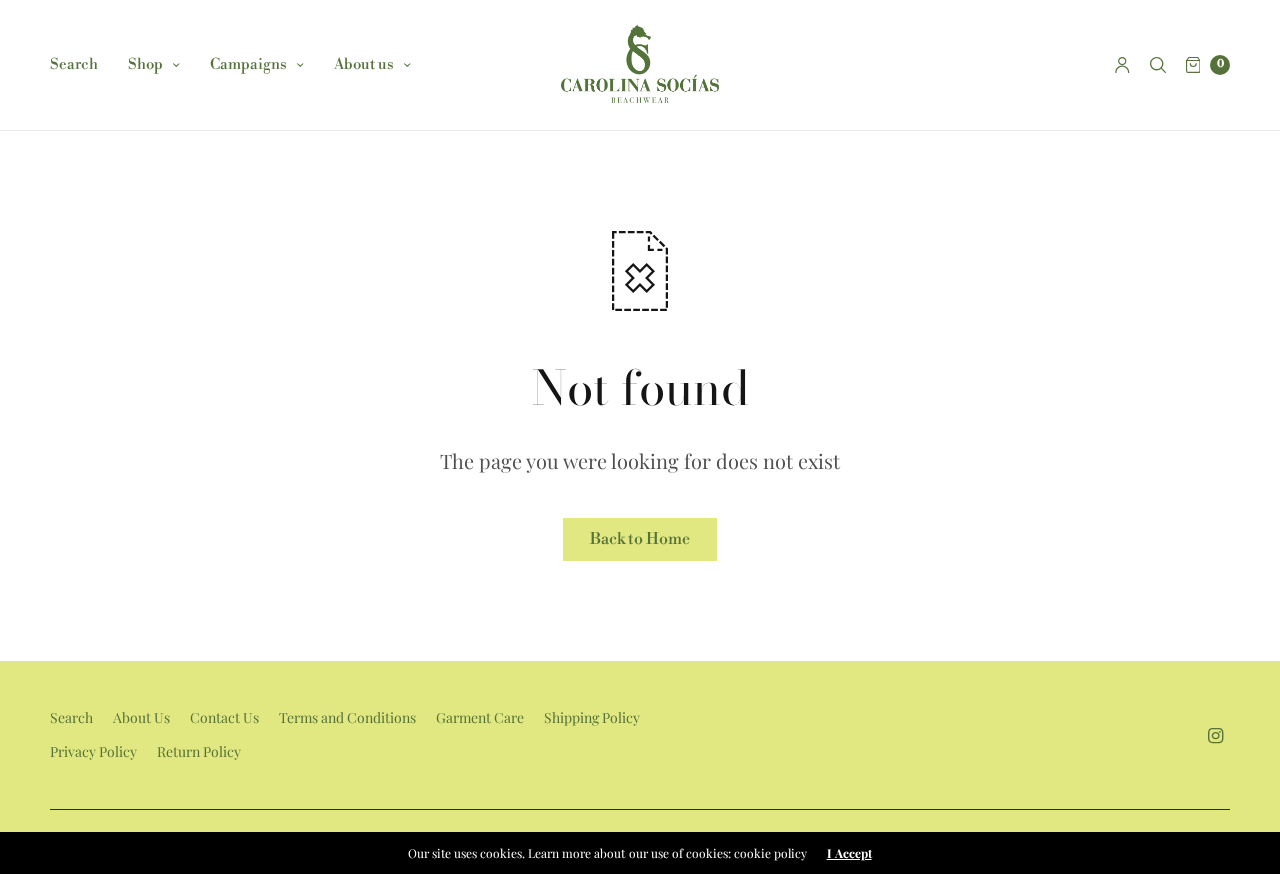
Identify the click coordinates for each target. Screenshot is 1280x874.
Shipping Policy (592, 717)
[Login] (1122, 65)
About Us (141, 717)
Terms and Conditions (347, 717)
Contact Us (224, 717)
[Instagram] (1216, 735)
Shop (145, 64)
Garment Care (480, 717)
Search (74, 64)
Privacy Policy (93, 751)
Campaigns (248, 64)
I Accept (849, 853)
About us (364, 64)
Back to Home (640, 539)
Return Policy (199, 751)
